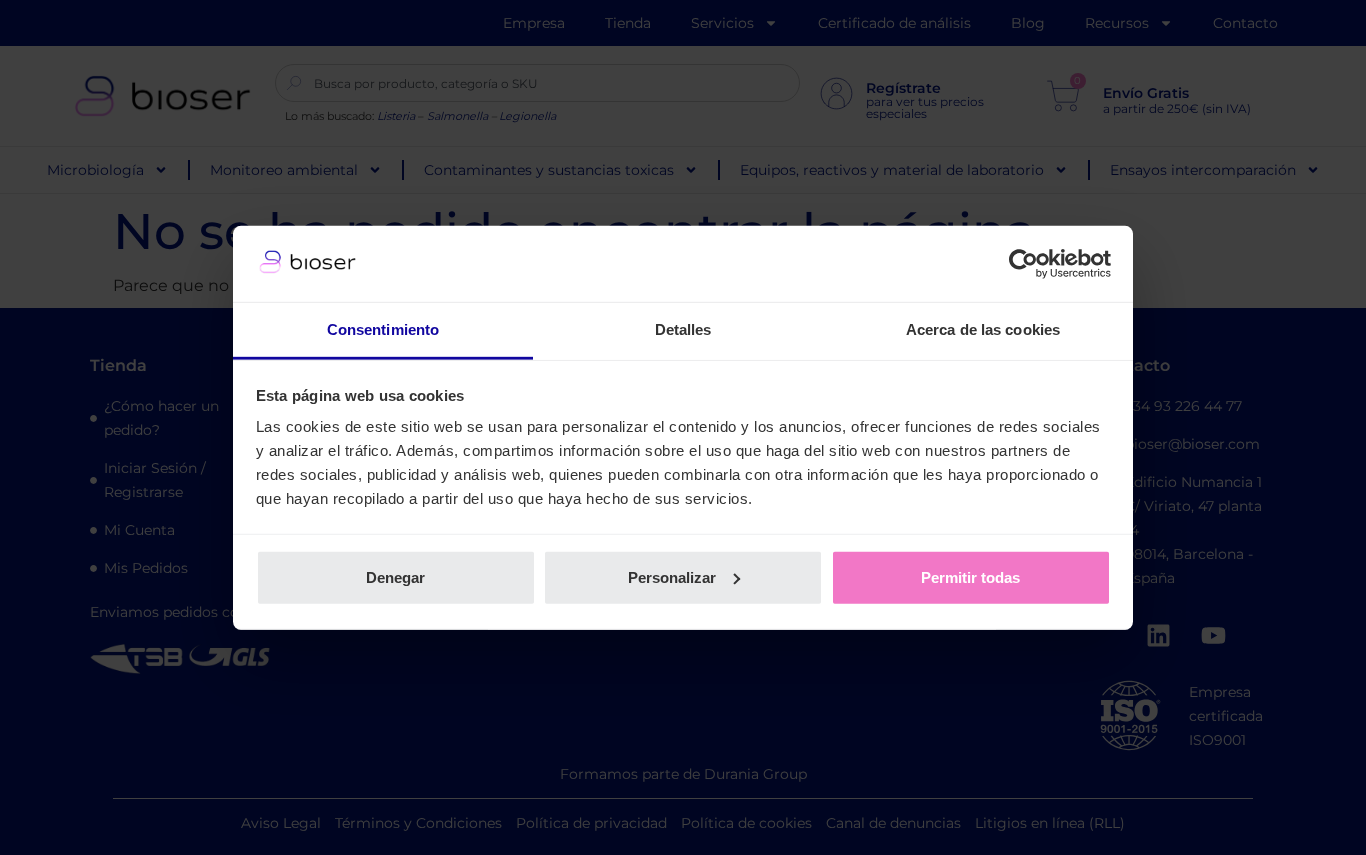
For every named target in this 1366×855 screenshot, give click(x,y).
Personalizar (672, 577)
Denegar (395, 577)
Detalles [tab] (683, 329)
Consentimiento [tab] (383, 329)
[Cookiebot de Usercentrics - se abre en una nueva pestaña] (1023, 264)
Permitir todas (970, 577)
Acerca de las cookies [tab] (983, 329)
